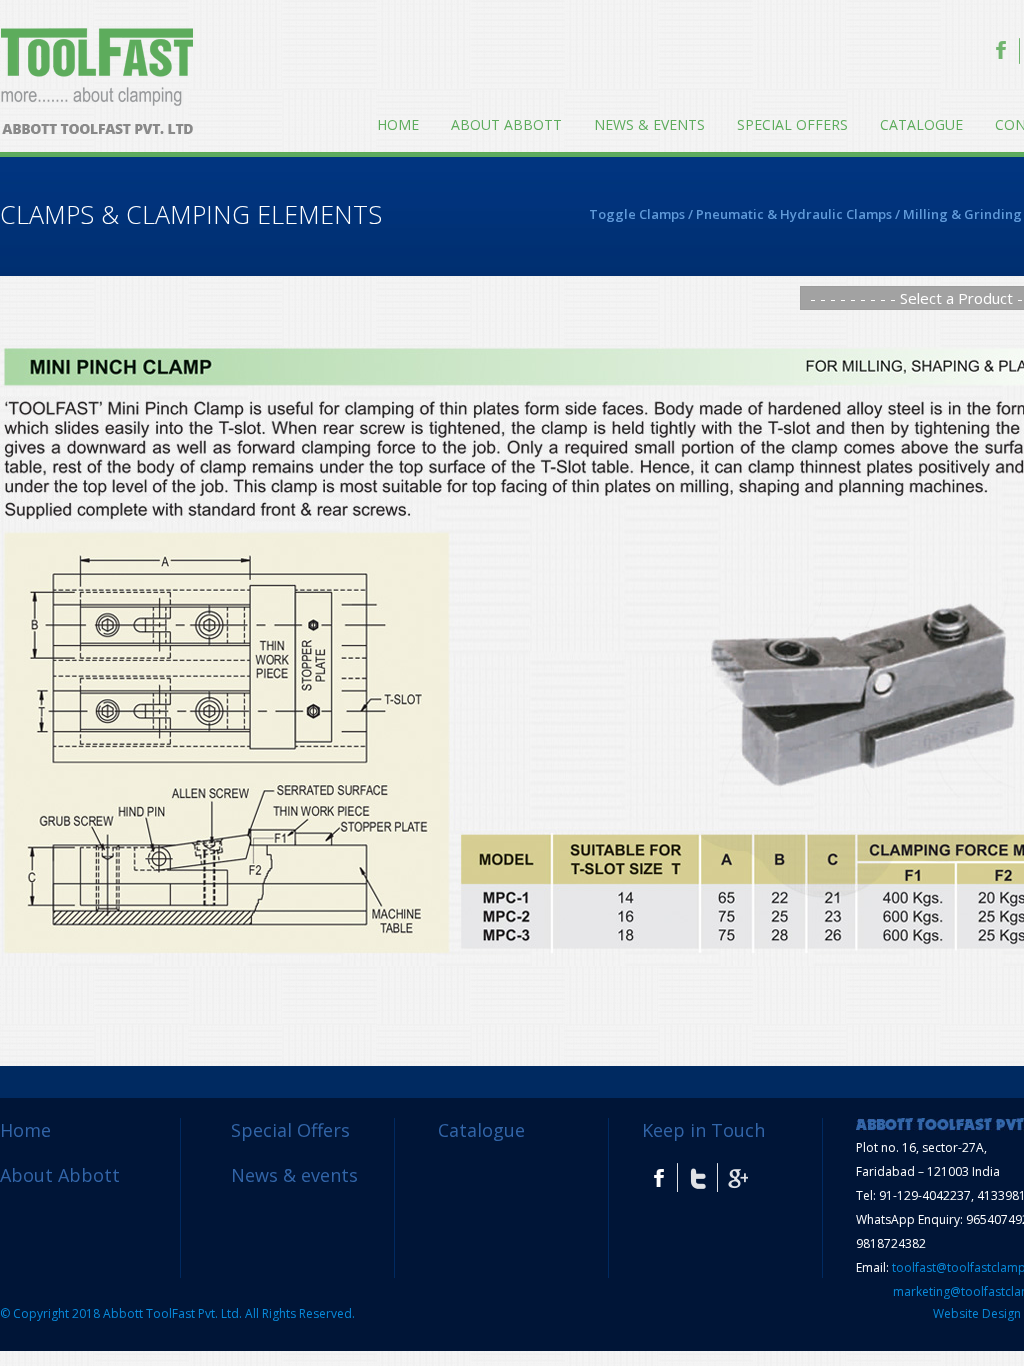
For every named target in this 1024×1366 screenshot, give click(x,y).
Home (398, 124)
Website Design (977, 1313)
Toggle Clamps (637, 214)
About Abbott (506, 124)
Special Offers (792, 124)
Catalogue (921, 124)
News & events (649, 124)
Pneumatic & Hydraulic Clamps (794, 214)
